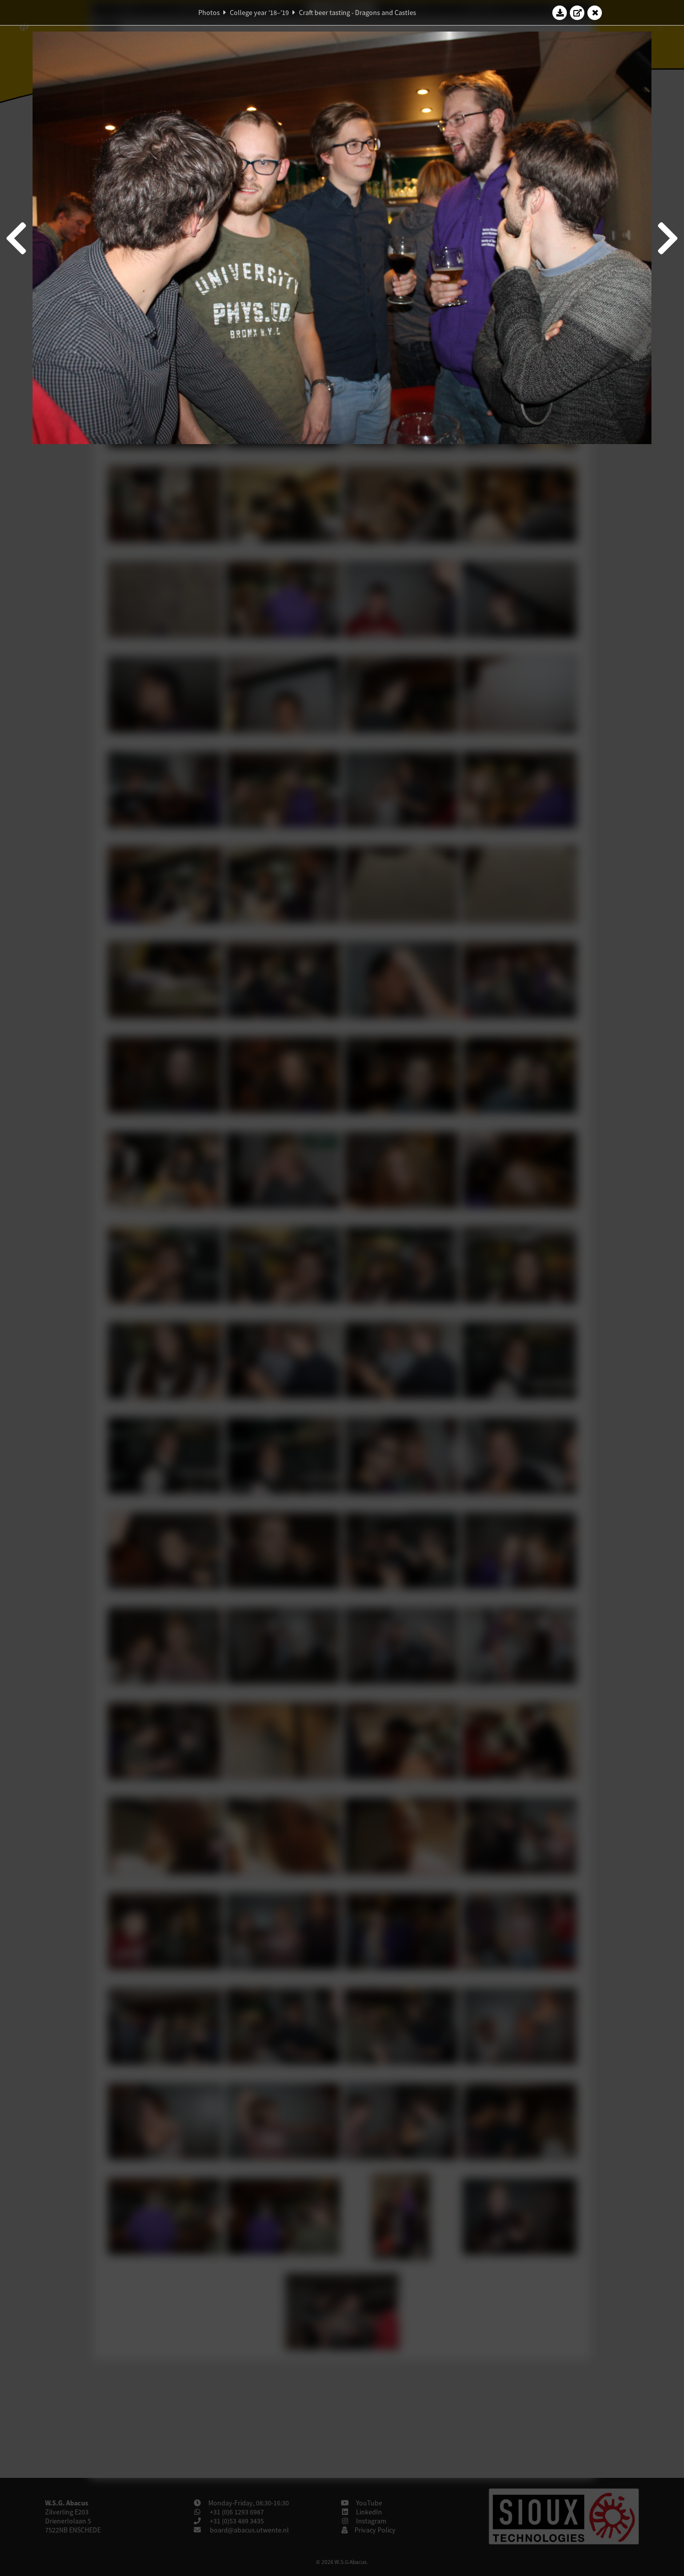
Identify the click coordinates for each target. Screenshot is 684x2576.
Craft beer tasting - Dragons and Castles (358, 13)
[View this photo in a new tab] (577, 13)
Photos (209, 13)
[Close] (595, 13)
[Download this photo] (560, 13)
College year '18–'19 (259, 13)
